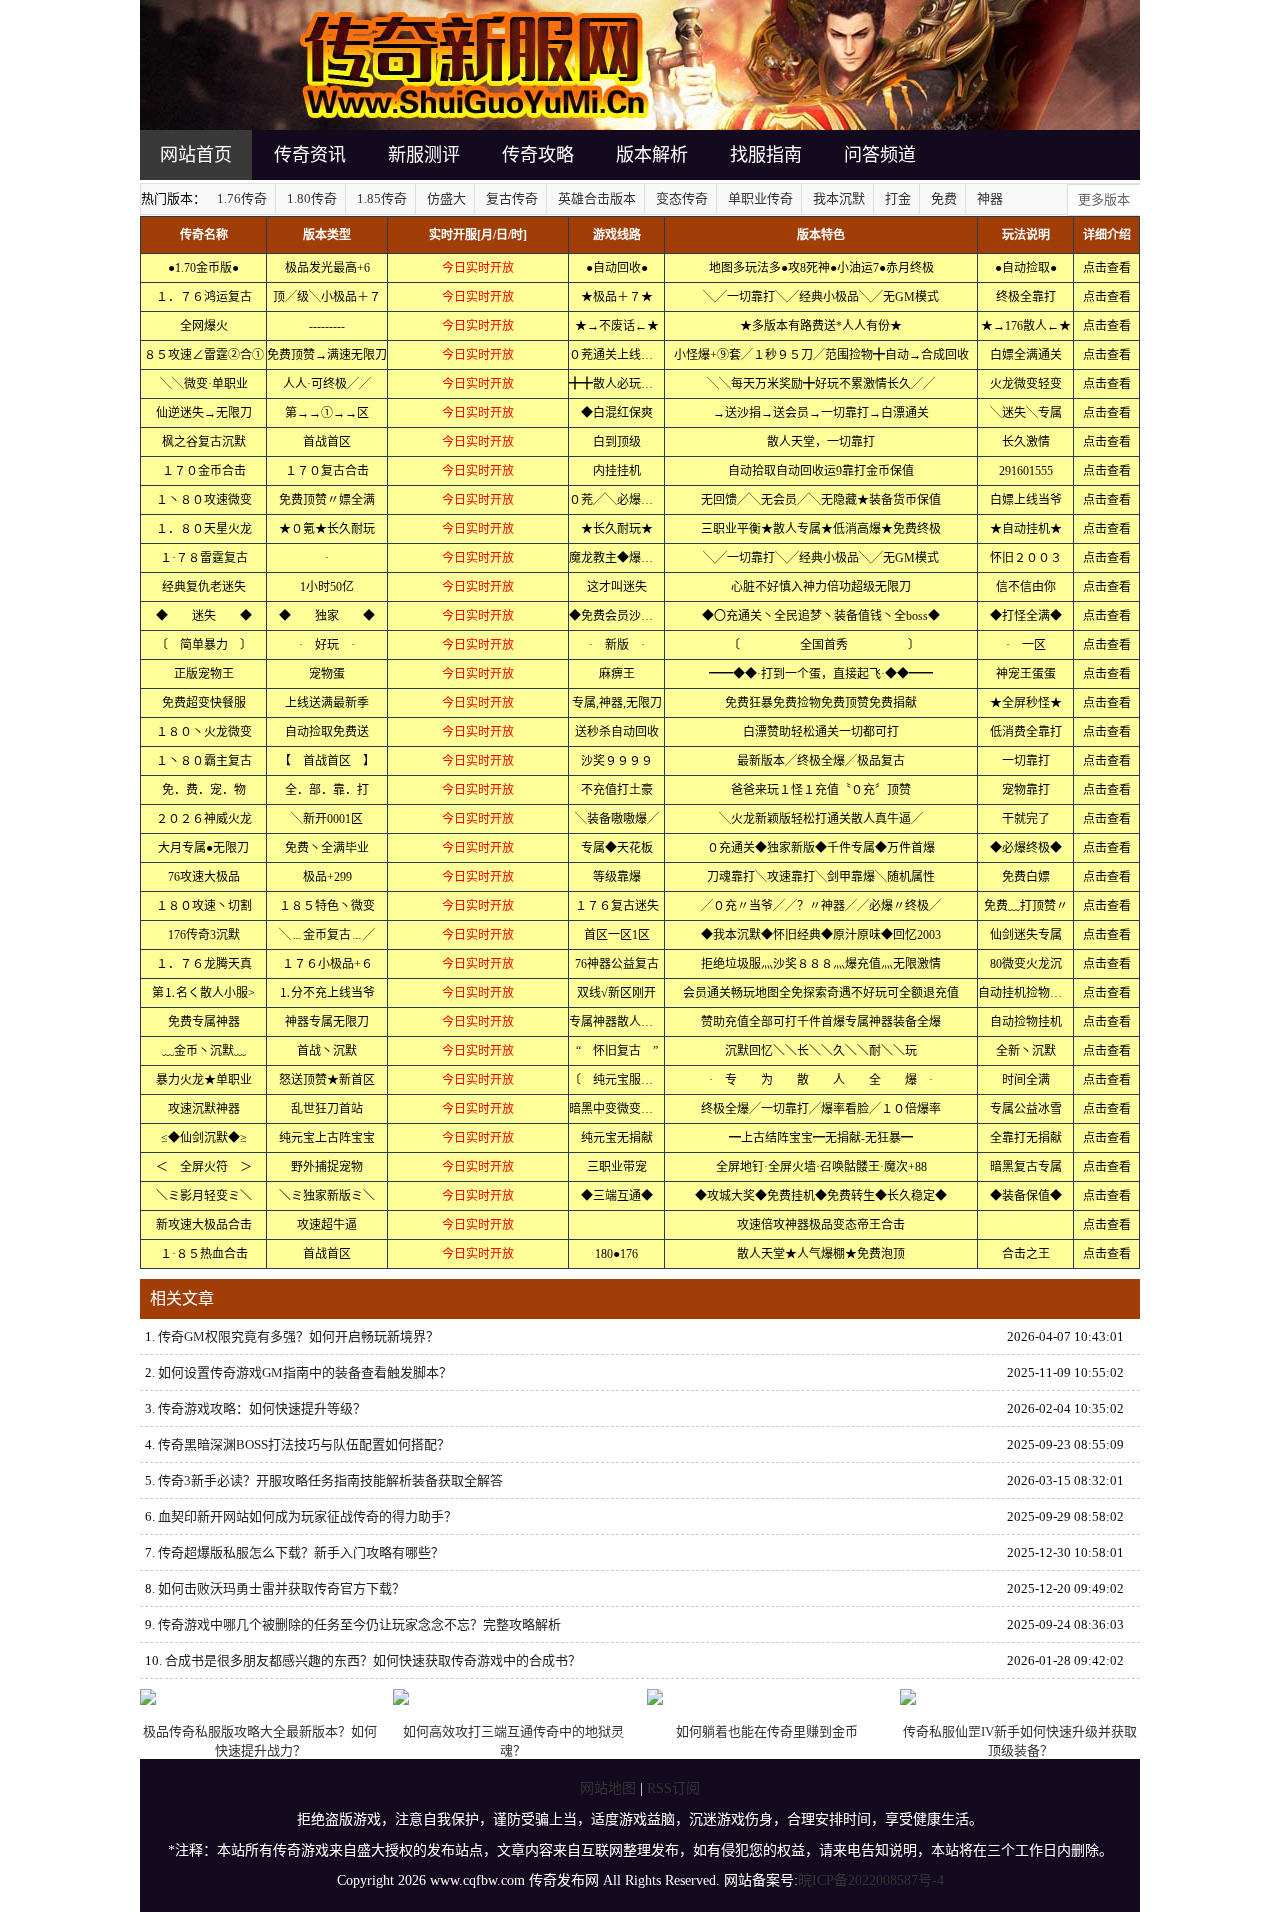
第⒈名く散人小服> (203, 993)
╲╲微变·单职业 (204, 384)
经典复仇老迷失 (204, 587)
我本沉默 (839, 198)
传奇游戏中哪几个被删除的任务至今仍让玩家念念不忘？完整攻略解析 (359, 1624)
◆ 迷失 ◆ (204, 616)
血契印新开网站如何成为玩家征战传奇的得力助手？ (307, 1516)
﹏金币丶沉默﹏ (204, 1051)
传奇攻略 (538, 155)
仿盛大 (446, 198)
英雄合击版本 (597, 198)
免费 (944, 198)
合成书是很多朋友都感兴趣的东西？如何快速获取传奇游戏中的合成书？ (373, 1660)
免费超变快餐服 (204, 703)
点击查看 (1107, 268)
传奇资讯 (310, 155)
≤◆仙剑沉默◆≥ (204, 1138)
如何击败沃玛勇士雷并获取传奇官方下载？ (281, 1588)
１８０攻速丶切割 (204, 906)
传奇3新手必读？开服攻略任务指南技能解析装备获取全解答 (330, 1480)
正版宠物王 (204, 674)
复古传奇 (512, 198)
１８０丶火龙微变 (204, 732)
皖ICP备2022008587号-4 (871, 1880)
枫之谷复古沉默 (204, 442)
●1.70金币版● (203, 268)
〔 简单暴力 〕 (204, 645)
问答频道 (880, 155)
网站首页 (196, 155)
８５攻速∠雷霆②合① (204, 355)
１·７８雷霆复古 (204, 558)
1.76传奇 (242, 198)
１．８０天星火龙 (204, 529)
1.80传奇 (312, 198)
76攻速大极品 (204, 877)
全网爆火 (204, 326)
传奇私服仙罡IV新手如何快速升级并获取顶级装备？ (1020, 1741)
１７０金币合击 (204, 471)
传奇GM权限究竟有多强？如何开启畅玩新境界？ (298, 1336)
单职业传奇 (760, 198)
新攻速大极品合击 (204, 1225)
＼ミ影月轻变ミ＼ (204, 1196)
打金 (898, 198)
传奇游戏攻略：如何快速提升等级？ (262, 1408)
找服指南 (766, 155)
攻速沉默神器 (204, 1109)
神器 (990, 198)
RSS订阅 (673, 1788)
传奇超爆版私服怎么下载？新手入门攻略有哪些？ (301, 1552)
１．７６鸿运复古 (204, 297)
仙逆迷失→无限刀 (204, 413)
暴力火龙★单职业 (204, 1080)
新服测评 (424, 155)
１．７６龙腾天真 (204, 964)
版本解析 (652, 155)
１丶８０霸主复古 (204, 761)
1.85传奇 (382, 198)
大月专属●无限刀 (203, 848)
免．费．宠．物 (204, 790)
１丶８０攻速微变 (204, 500)
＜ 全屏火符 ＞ (204, 1167)
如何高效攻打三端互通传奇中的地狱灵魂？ (513, 1741)
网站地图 (608, 1788)
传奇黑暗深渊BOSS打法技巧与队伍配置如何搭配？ (304, 1444)
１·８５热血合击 (204, 1254)
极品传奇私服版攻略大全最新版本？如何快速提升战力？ (260, 1741)
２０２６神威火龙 (204, 819)
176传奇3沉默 (204, 935)
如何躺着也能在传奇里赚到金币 (767, 1731)
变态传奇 (682, 198)
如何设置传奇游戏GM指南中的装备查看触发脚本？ (305, 1372)
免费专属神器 (204, 1022)
